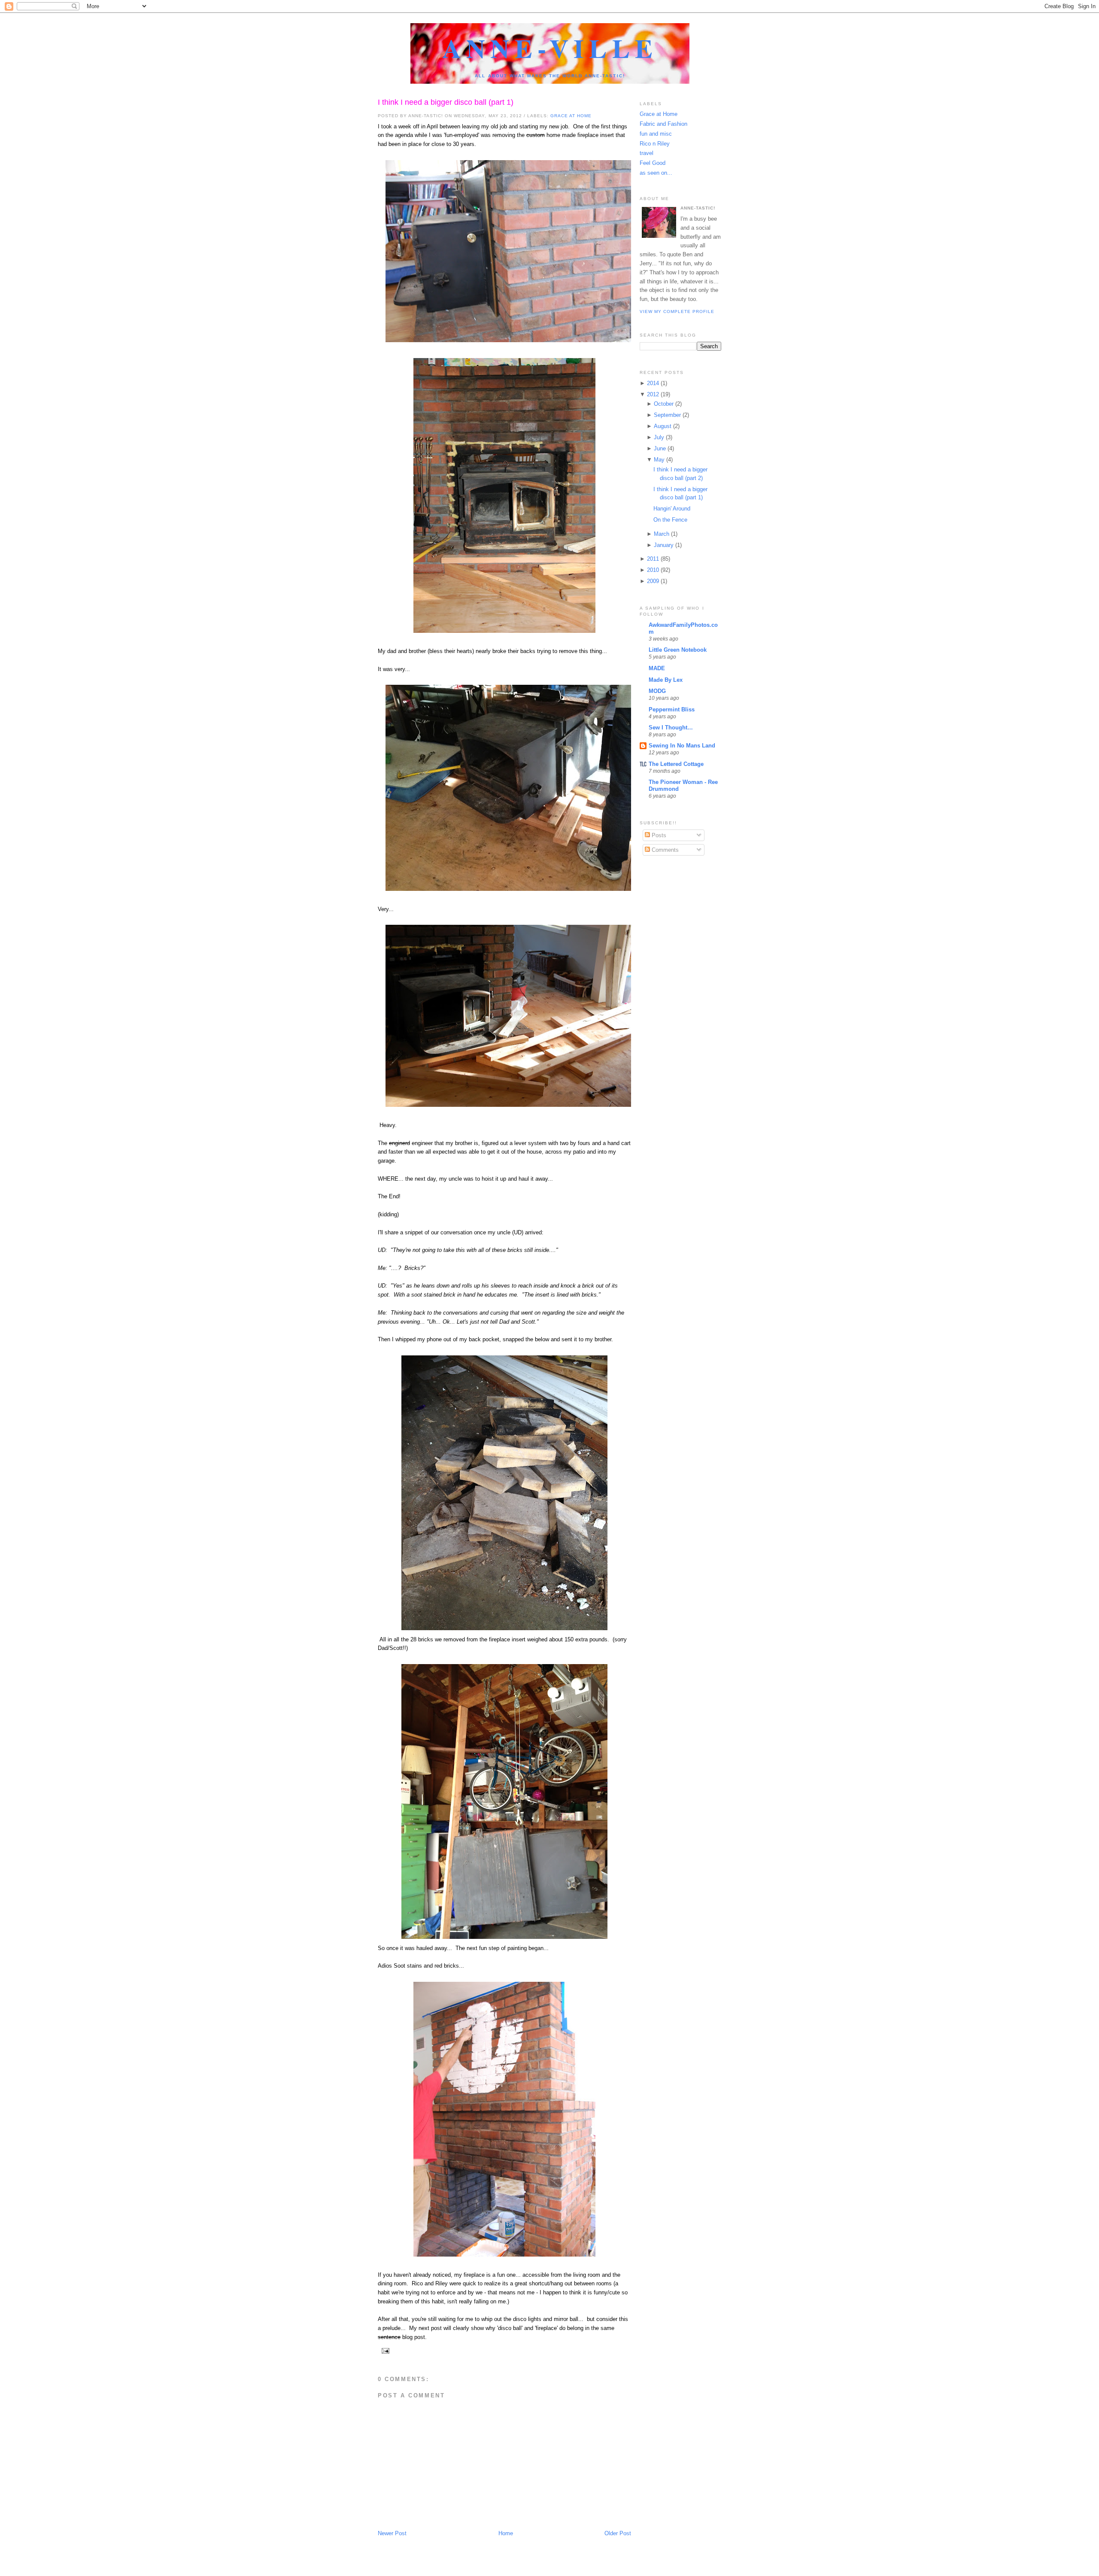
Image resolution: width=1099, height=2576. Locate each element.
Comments (664, 850)
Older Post (618, 2533)
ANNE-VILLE (550, 48)
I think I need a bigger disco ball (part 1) (446, 102)
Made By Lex (666, 680)
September (667, 415)
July (659, 437)
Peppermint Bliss (672, 709)
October (664, 404)
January (664, 545)
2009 (653, 581)
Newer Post (392, 2533)
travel (647, 153)
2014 (653, 383)
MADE (657, 668)
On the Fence (670, 520)
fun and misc (656, 134)
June (660, 448)
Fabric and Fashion (663, 124)
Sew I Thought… (671, 728)
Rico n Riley (655, 144)
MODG (657, 691)
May (659, 460)
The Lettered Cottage (676, 764)
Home (506, 2533)
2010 (653, 570)
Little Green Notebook (678, 650)
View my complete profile (677, 311)
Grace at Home (571, 116)
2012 (653, 394)
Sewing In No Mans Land (682, 746)
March (662, 534)
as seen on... (656, 173)
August (663, 426)
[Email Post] (384, 2350)
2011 (653, 559)
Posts (658, 835)
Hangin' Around (672, 509)
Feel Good (653, 163)
